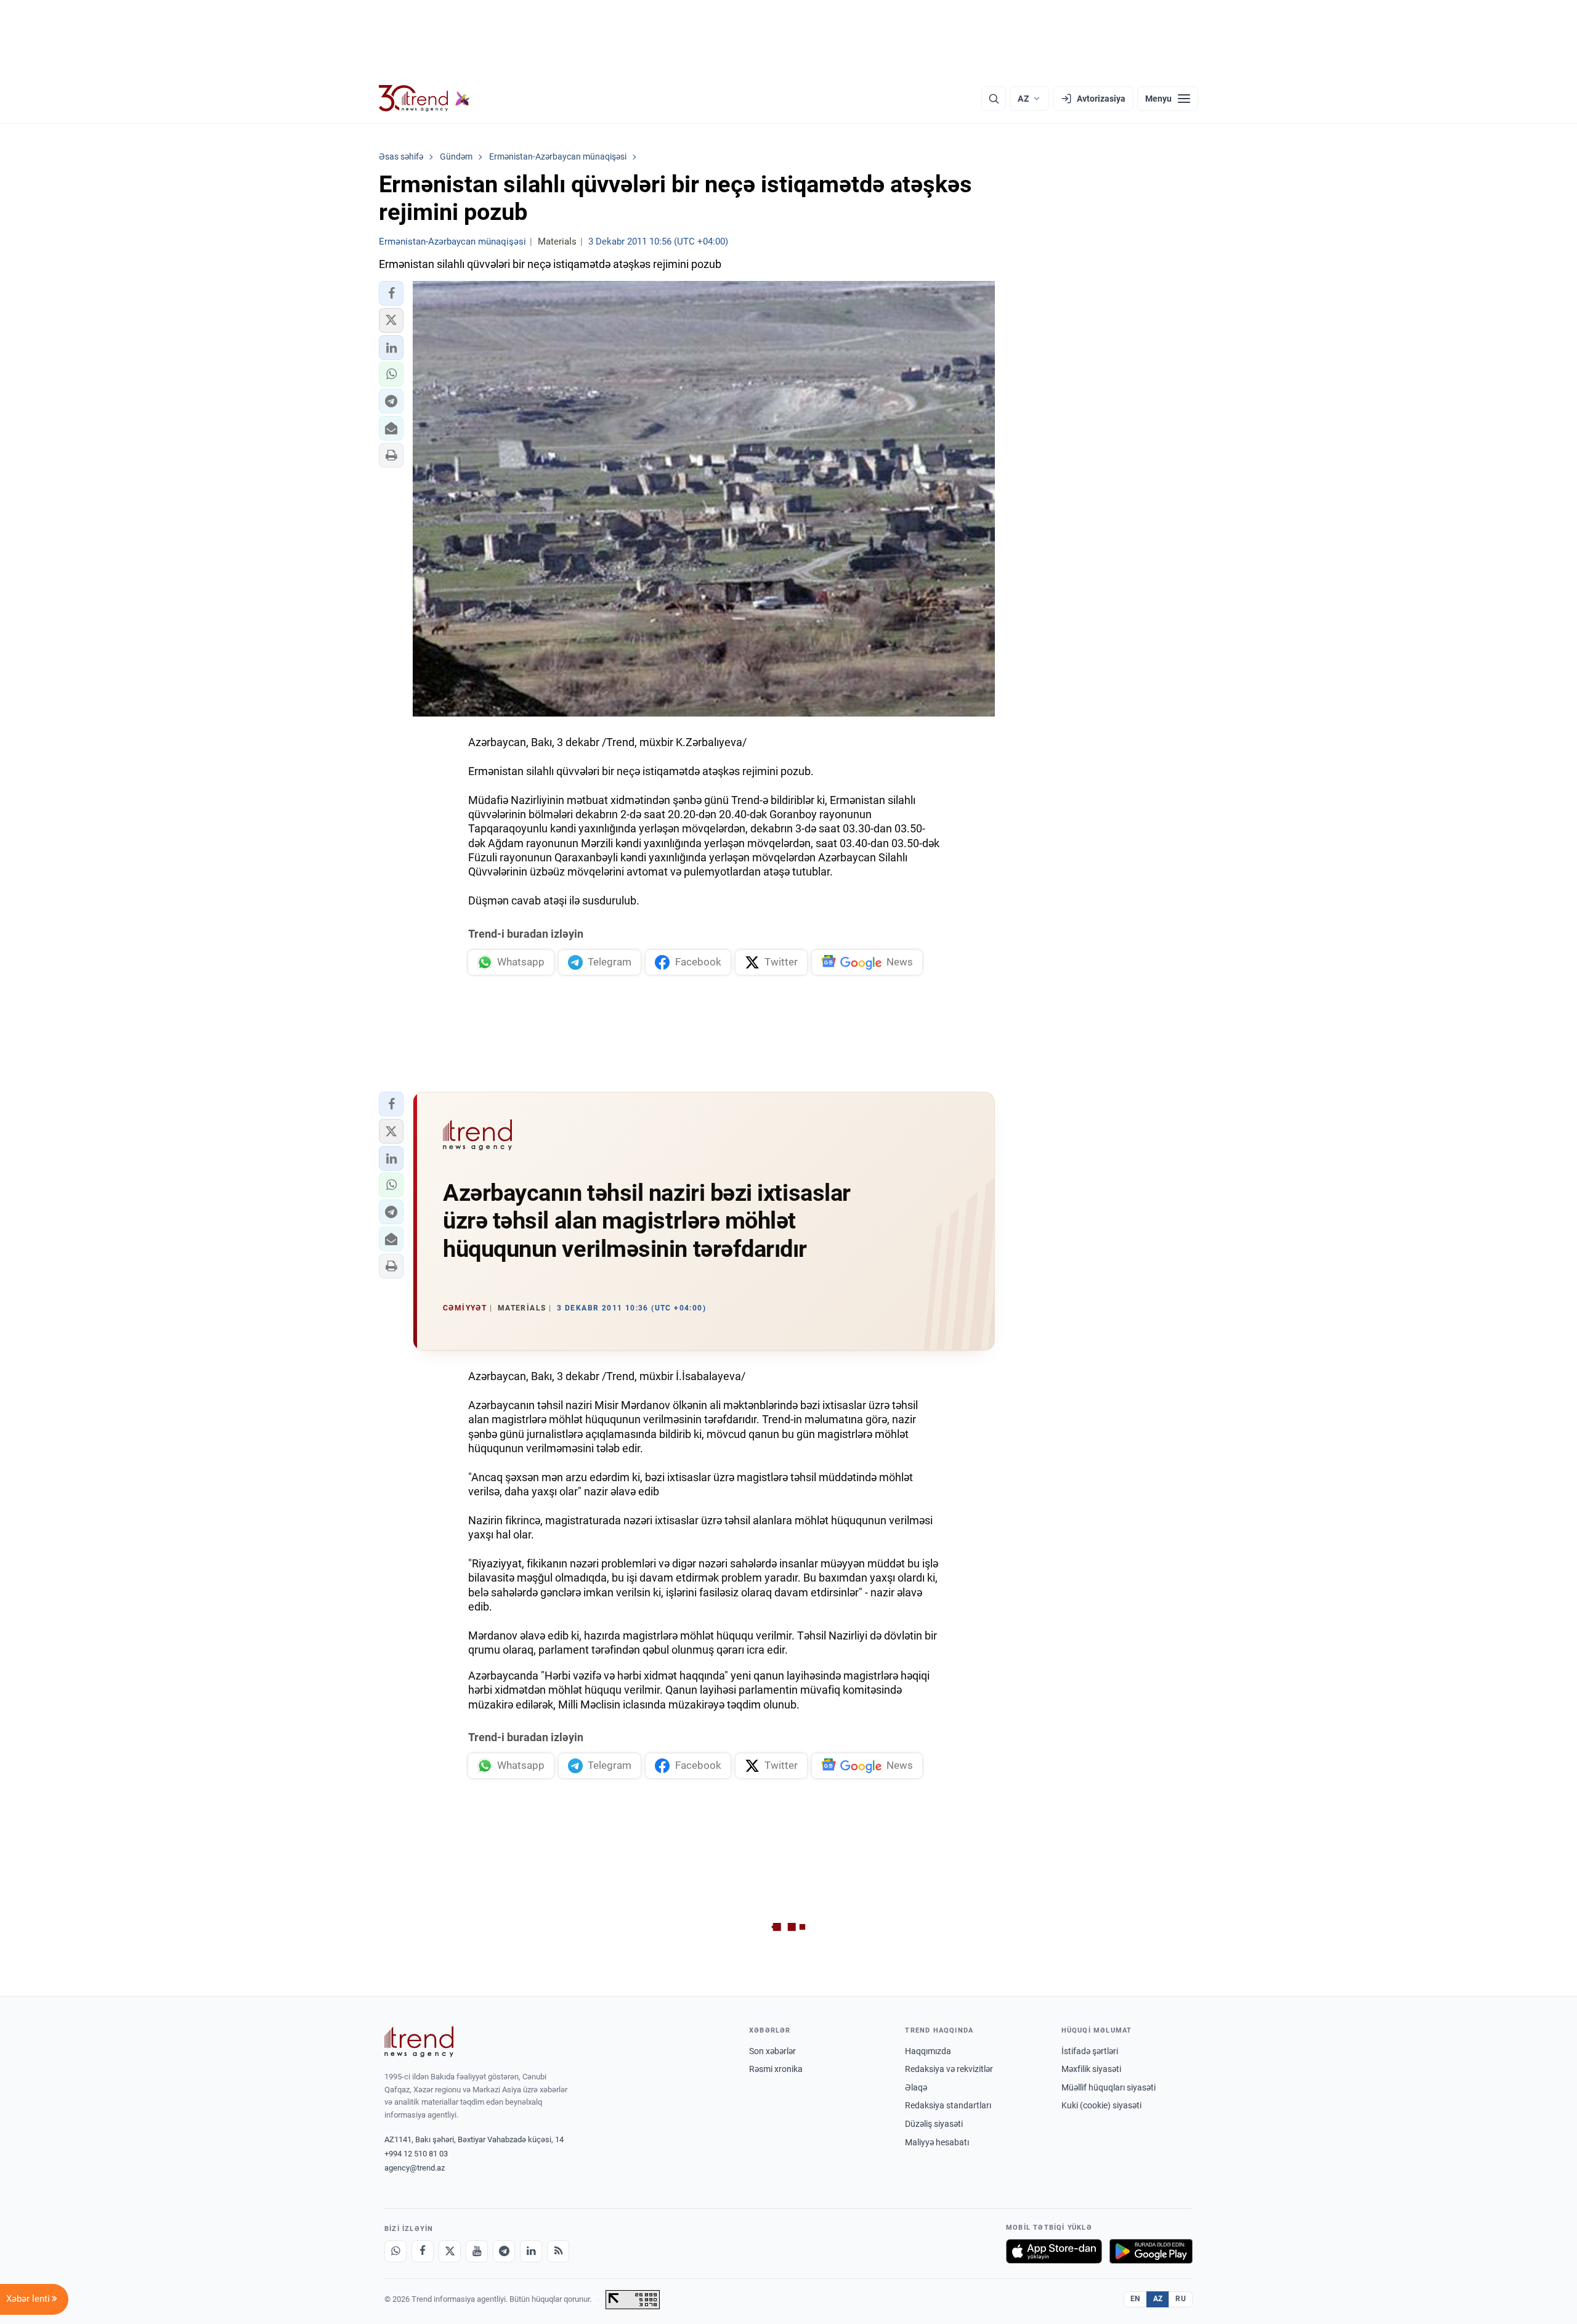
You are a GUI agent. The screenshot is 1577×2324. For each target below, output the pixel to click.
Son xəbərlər (772, 2051)
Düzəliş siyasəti (934, 2124)
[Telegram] (504, 2251)
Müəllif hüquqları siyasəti (1109, 2087)
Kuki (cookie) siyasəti (1101, 2105)
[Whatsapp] (395, 2251)
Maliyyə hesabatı (937, 2142)
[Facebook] (423, 2251)
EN (1135, 2299)
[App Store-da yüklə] (1054, 2251)
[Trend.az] (424, 99)
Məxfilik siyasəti (1091, 2069)
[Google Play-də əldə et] (1151, 2251)
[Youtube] (477, 2251)
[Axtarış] (994, 99)
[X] (450, 2251)
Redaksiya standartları (948, 2105)
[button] (391, 293)
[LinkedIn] (531, 2251)
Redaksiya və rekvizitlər (949, 2069)
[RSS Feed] (558, 2251)
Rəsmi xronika (776, 2069)
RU (1181, 2299)
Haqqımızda (928, 2051)
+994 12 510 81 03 (416, 2154)
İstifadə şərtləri (1090, 2051)
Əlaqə (916, 2087)
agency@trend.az (415, 2168)
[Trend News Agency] (419, 2042)
